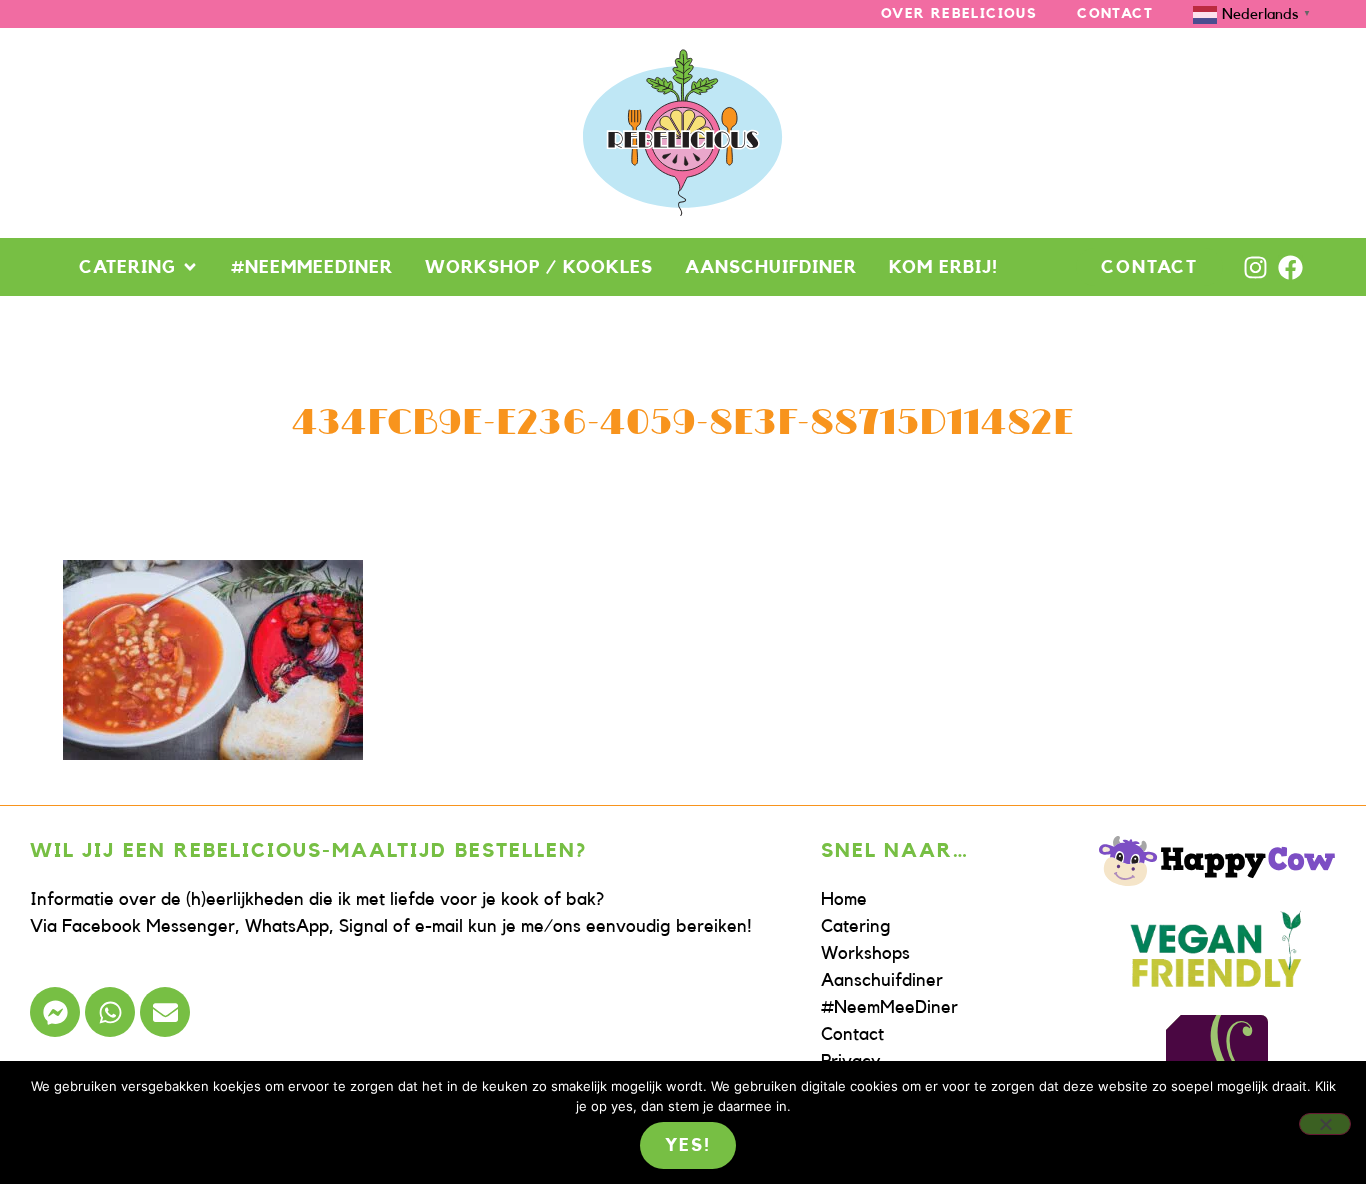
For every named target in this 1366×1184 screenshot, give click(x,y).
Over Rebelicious (959, 14)
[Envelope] (165, 1012)
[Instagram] (1255, 267)
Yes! (687, 1145)
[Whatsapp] (110, 1012)
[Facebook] (1290, 267)
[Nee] (1325, 1124)
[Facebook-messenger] (55, 1012)
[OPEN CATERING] (190, 267)
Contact (1115, 14)
